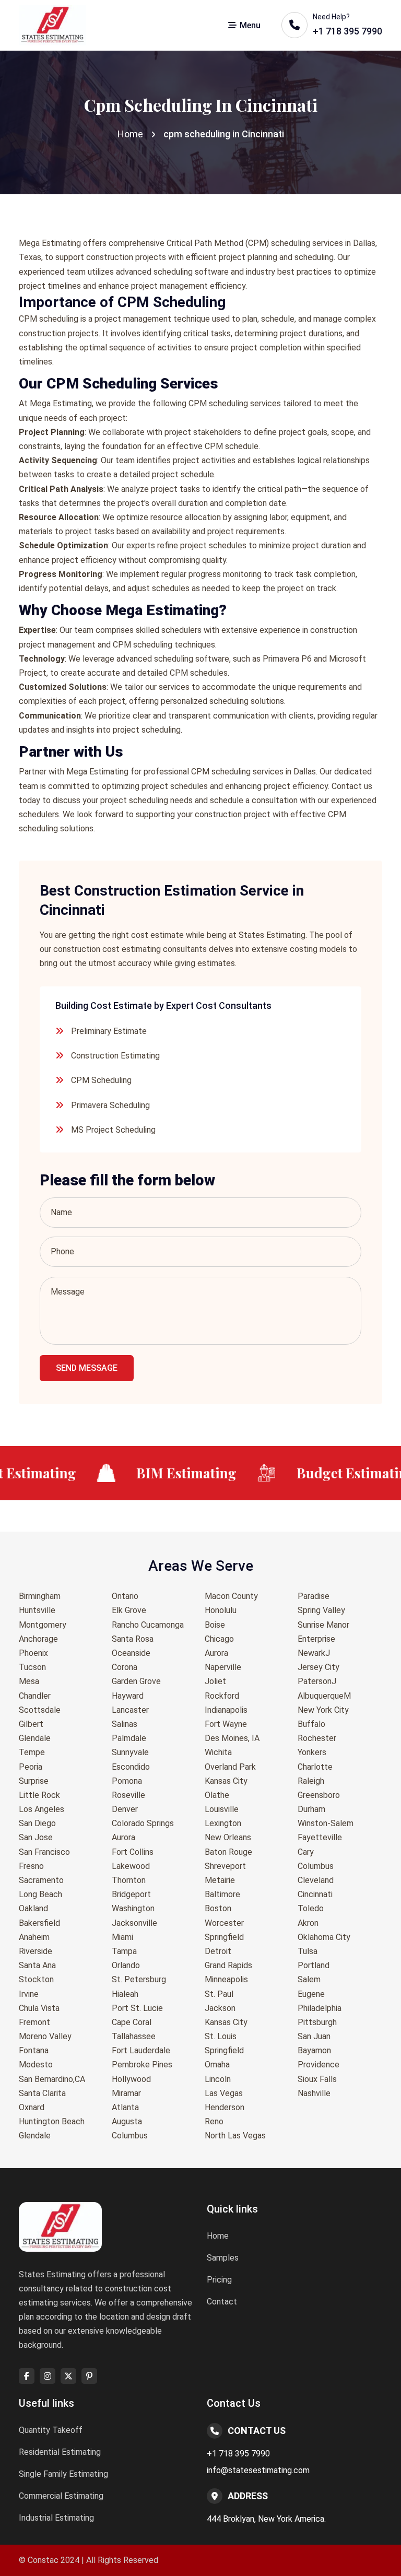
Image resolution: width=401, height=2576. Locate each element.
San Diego (37, 1823)
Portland (314, 1965)
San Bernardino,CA (52, 2079)
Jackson (220, 2008)
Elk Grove (129, 1610)
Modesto (36, 2065)
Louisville (222, 1809)
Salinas (125, 1724)
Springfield (224, 1937)
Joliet (215, 1681)
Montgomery (43, 1625)
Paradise (314, 1596)
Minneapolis (226, 1979)
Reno (214, 2121)
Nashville (314, 2093)
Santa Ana (37, 1965)
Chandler (35, 1696)
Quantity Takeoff (51, 2430)
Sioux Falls (317, 2079)
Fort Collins (133, 1852)
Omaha (217, 2065)
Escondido (131, 1767)
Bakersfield (39, 1923)
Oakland (33, 1908)
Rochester (317, 1738)
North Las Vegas (235, 2136)
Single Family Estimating (63, 2474)
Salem (309, 1979)
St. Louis (221, 2036)
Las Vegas (224, 2093)
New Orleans (228, 1837)
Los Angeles (42, 1809)
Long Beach (40, 1894)
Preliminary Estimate (109, 1031)
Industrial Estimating (56, 2518)
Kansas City (226, 1781)
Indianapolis (226, 1710)
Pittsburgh (317, 2022)
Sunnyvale (130, 1752)
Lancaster (130, 1710)
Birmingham (40, 1596)
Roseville (128, 1795)
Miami (122, 1937)
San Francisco (44, 1852)
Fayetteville (320, 1837)
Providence (319, 2065)
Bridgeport (131, 1894)
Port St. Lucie (137, 2008)
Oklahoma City (324, 1937)
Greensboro (319, 1795)
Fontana (34, 2050)
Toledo (311, 1908)
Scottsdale (40, 1710)
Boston (218, 1908)
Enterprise (316, 1639)
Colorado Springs (143, 1823)
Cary (306, 1852)
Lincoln (218, 2079)
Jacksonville (134, 1923)
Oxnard (32, 2107)
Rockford (222, 1696)
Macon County (231, 1596)
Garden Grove (136, 1681)
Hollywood (131, 2079)
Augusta (127, 2121)
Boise (215, 1625)
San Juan (314, 2036)
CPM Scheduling (101, 1080)
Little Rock (39, 1795)
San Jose (36, 1837)
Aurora (123, 1837)
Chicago (219, 1639)
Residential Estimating (60, 2452)
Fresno (31, 1866)
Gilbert (31, 1724)
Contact (222, 2302)
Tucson (32, 1667)
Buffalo (311, 1724)
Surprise (34, 1781)
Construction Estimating (115, 1056)
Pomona (127, 1781)
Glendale (35, 1738)
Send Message (87, 1368)
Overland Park (230, 1767)
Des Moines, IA (232, 1738)
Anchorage (38, 1639)
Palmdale (129, 1738)
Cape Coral (132, 2022)
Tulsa (308, 1951)
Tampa (124, 1951)
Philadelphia (320, 2008)
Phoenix (33, 1653)
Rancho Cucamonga (148, 1625)
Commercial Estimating (61, 2496)
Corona (125, 1667)
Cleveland (316, 1880)
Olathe (217, 1795)
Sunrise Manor (323, 1625)
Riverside (36, 1951)
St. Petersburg (139, 1979)
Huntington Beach (52, 2121)
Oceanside (131, 1653)
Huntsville (37, 1610)
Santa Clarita (42, 2093)
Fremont (34, 2022)
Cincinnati (315, 1894)
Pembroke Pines (142, 2065)
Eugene (311, 1994)
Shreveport (225, 1866)
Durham (311, 1809)
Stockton (36, 1979)
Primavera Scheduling (110, 1105)
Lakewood (131, 1866)
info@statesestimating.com (258, 2470)
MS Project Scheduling (113, 1130)
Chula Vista (39, 2008)
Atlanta (125, 2107)
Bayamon (314, 2050)
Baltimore (222, 1894)
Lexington (223, 1823)
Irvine (29, 1994)
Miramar (126, 2093)
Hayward (128, 1696)
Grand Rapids (228, 1965)
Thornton (129, 1880)
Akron (308, 1923)
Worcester (224, 1923)
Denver (125, 1809)
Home (130, 134)
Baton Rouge (228, 1852)
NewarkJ (314, 1653)
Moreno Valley (45, 2036)
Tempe (32, 1752)
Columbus (130, 2136)
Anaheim (34, 1937)
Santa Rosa (133, 1639)
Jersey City (319, 1667)
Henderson (225, 2107)
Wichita (218, 1752)
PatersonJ (317, 1681)
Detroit (218, 1951)
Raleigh (311, 1781)
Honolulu (221, 1610)
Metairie (220, 1880)
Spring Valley (321, 1610)
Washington (133, 1908)
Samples (223, 2258)
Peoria (31, 1767)
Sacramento (41, 1880)
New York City (323, 1710)
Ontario (125, 1596)
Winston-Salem (326, 1823)
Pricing (219, 2280)
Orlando (126, 1965)
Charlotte (315, 1767)
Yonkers (312, 1752)
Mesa (29, 1681)
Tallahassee (134, 2036)
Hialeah (125, 1994)
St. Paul (219, 1994)
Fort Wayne (226, 1724)
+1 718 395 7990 (238, 2454)
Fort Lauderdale (141, 2050)
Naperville (223, 1667)
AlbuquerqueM (324, 1696)
